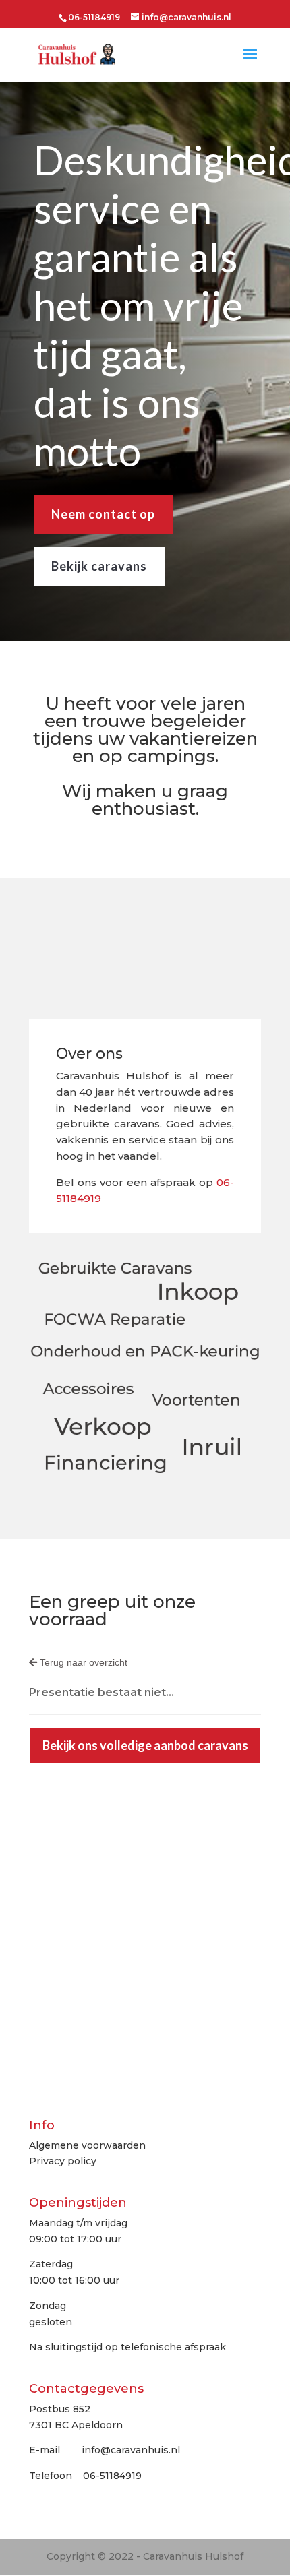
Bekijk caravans (99, 566)
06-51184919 (94, 17)
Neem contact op (103, 514)
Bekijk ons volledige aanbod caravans (145, 1745)
